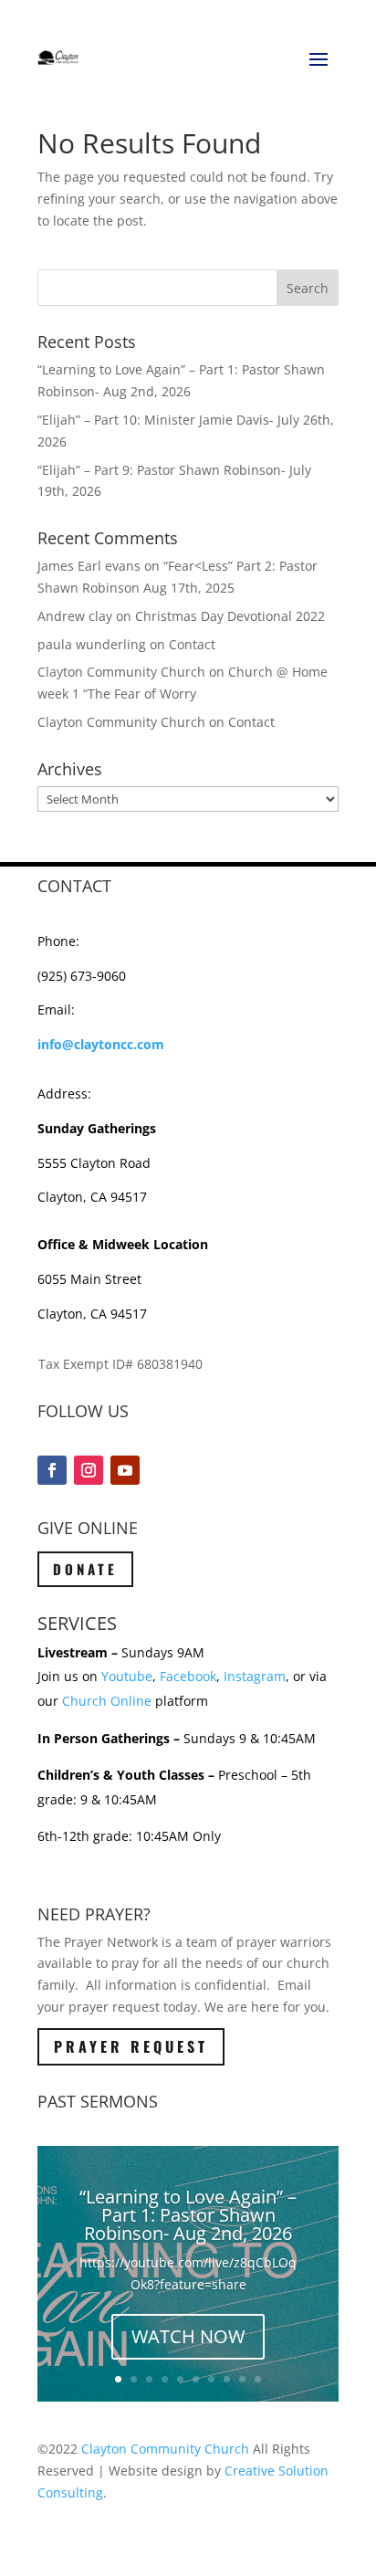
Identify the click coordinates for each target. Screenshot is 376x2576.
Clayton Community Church (165, 2449)
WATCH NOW (188, 2336)
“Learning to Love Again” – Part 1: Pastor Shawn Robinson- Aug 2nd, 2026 (188, 2215)
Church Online (107, 1701)
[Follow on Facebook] (52, 1470)
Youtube (127, 1676)
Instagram (255, 1676)
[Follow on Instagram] (89, 1470)
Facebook (188, 1676)
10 (258, 2379)
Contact (192, 644)
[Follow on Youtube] (125, 1470)
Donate (85, 1569)
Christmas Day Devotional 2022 (230, 616)
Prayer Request (131, 2046)
